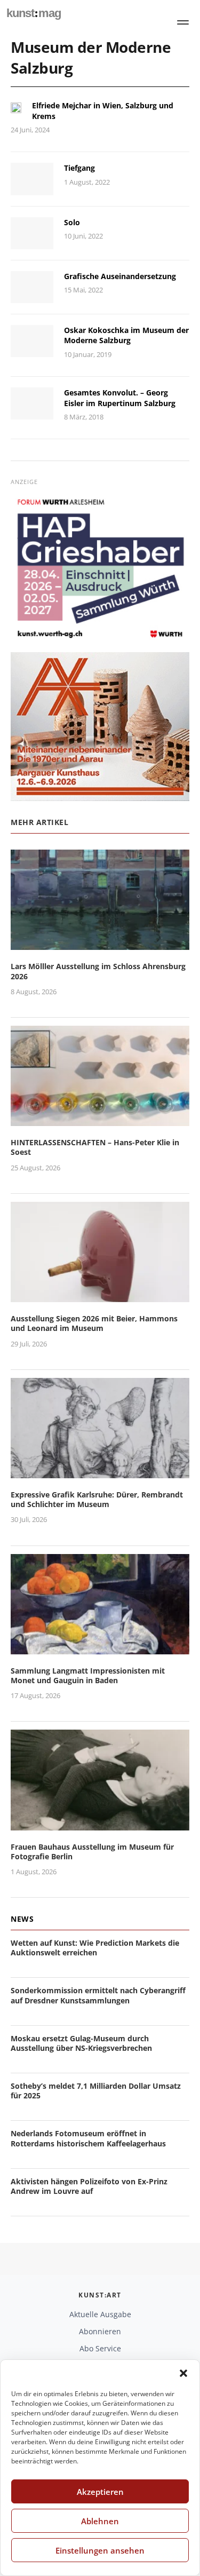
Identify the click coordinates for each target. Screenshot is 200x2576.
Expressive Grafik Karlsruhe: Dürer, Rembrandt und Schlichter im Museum (97, 1499)
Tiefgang (79, 168)
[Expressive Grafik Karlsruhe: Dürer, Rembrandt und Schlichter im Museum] (100, 1472)
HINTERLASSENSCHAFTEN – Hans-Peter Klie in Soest (95, 1147)
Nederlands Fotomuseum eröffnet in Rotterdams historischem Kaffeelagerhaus (88, 2138)
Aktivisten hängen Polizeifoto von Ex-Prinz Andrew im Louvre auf (89, 2186)
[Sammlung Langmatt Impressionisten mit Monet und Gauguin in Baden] (100, 1648)
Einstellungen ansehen (100, 2550)
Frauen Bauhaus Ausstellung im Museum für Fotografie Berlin (92, 1852)
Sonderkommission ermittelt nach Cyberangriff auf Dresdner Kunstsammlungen (98, 1995)
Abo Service (100, 2348)
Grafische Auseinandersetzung (120, 276)
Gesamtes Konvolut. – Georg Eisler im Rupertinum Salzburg (120, 398)
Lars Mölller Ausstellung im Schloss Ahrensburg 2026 (98, 971)
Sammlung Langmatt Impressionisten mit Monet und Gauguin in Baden (88, 1675)
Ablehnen (100, 2521)
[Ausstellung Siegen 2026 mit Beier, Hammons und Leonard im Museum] (100, 1295)
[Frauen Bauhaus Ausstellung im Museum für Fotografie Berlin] (100, 1824)
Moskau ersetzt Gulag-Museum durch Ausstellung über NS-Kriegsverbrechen (81, 2043)
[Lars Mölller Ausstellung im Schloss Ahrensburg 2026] (100, 944)
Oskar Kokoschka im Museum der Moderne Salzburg (126, 335)
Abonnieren (100, 2331)
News (22, 1919)
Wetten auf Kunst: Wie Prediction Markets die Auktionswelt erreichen (95, 1948)
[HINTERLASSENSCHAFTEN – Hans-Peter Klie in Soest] (100, 1119)
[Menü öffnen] (183, 22)
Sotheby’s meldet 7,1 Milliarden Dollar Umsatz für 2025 (96, 2091)
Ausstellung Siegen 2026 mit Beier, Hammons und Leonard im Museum (94, 1323)
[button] (183, 2373)
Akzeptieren (100, 2492)
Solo (72, 222)
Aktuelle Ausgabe (100, 2314)
